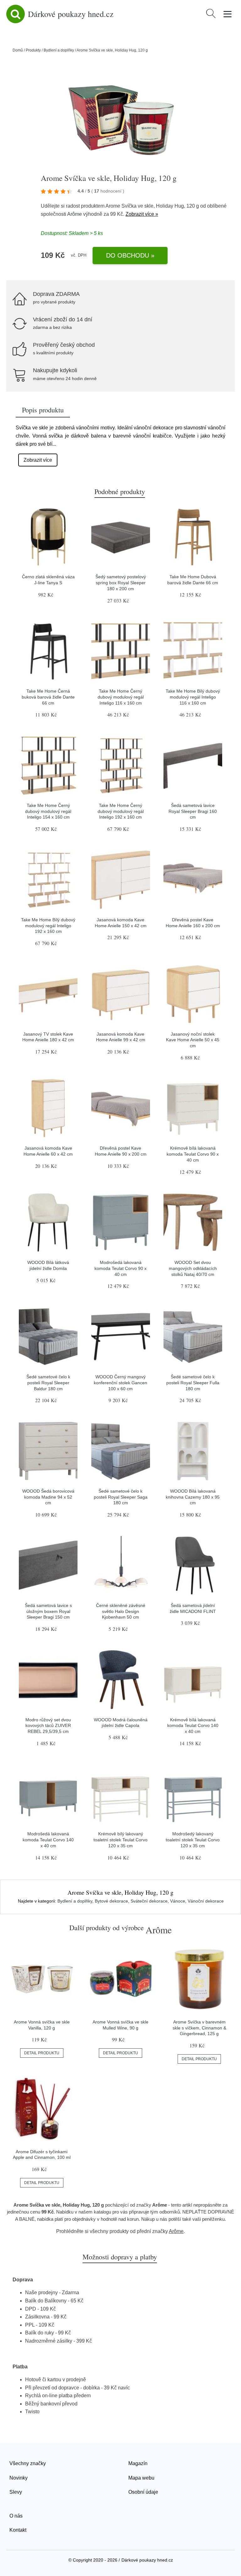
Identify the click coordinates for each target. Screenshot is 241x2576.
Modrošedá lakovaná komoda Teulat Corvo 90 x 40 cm (120, 1268)
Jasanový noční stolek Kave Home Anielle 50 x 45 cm (193, 1040)
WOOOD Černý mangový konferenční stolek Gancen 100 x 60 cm (120, 1383)
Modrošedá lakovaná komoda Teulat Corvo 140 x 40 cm (48, 1840)
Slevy (16, 2492)
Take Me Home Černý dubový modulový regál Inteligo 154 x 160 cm (48, 811)
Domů (18, 50)
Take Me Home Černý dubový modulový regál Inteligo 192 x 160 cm (121, 811)
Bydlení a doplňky (59, 50)
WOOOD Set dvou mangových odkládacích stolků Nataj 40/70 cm (193, 1268)
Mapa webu (141, 2478)
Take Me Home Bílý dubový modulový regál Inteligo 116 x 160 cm (193, 697)
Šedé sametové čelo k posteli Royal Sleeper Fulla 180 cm (193, 1383)
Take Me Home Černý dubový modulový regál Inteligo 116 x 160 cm (121, 697)
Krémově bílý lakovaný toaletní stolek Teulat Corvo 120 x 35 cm (120, 1840)
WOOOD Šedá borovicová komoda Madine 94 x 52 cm (48, 1497)
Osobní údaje (143, 2492)
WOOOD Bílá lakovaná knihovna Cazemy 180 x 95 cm (193, 1497)
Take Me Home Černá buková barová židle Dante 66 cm (48, 697)
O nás (16, 2516)
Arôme (75, 214)
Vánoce (178, 1901)
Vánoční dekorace (206, 1901)
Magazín (138, 2463)
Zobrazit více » (142, 214)
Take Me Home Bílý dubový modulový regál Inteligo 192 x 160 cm (48, 926)
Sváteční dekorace (149, 1901)
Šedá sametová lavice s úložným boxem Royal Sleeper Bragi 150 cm (48, 1611)
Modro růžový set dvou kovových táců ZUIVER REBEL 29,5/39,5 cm (48, 1726)
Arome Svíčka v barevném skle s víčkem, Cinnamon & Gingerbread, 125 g (199, 2028)
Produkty (33, 50)
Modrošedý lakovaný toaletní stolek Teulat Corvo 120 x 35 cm (193, 1840)
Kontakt (18, 2530)
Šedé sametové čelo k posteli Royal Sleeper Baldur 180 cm (48, 1383)
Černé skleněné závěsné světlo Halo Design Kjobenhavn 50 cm (121, 1611)
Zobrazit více (38, 460)
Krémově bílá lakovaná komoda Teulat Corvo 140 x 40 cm (193, 1726)
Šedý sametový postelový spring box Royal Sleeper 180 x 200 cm (121, 583)
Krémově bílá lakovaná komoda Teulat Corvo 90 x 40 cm (193, 1154)
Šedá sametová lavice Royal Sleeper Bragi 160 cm (193, 811)
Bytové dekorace (111, 1901)
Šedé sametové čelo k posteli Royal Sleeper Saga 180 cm (121, 1497)
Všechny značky (28, 2463)
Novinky (19, 2478)
